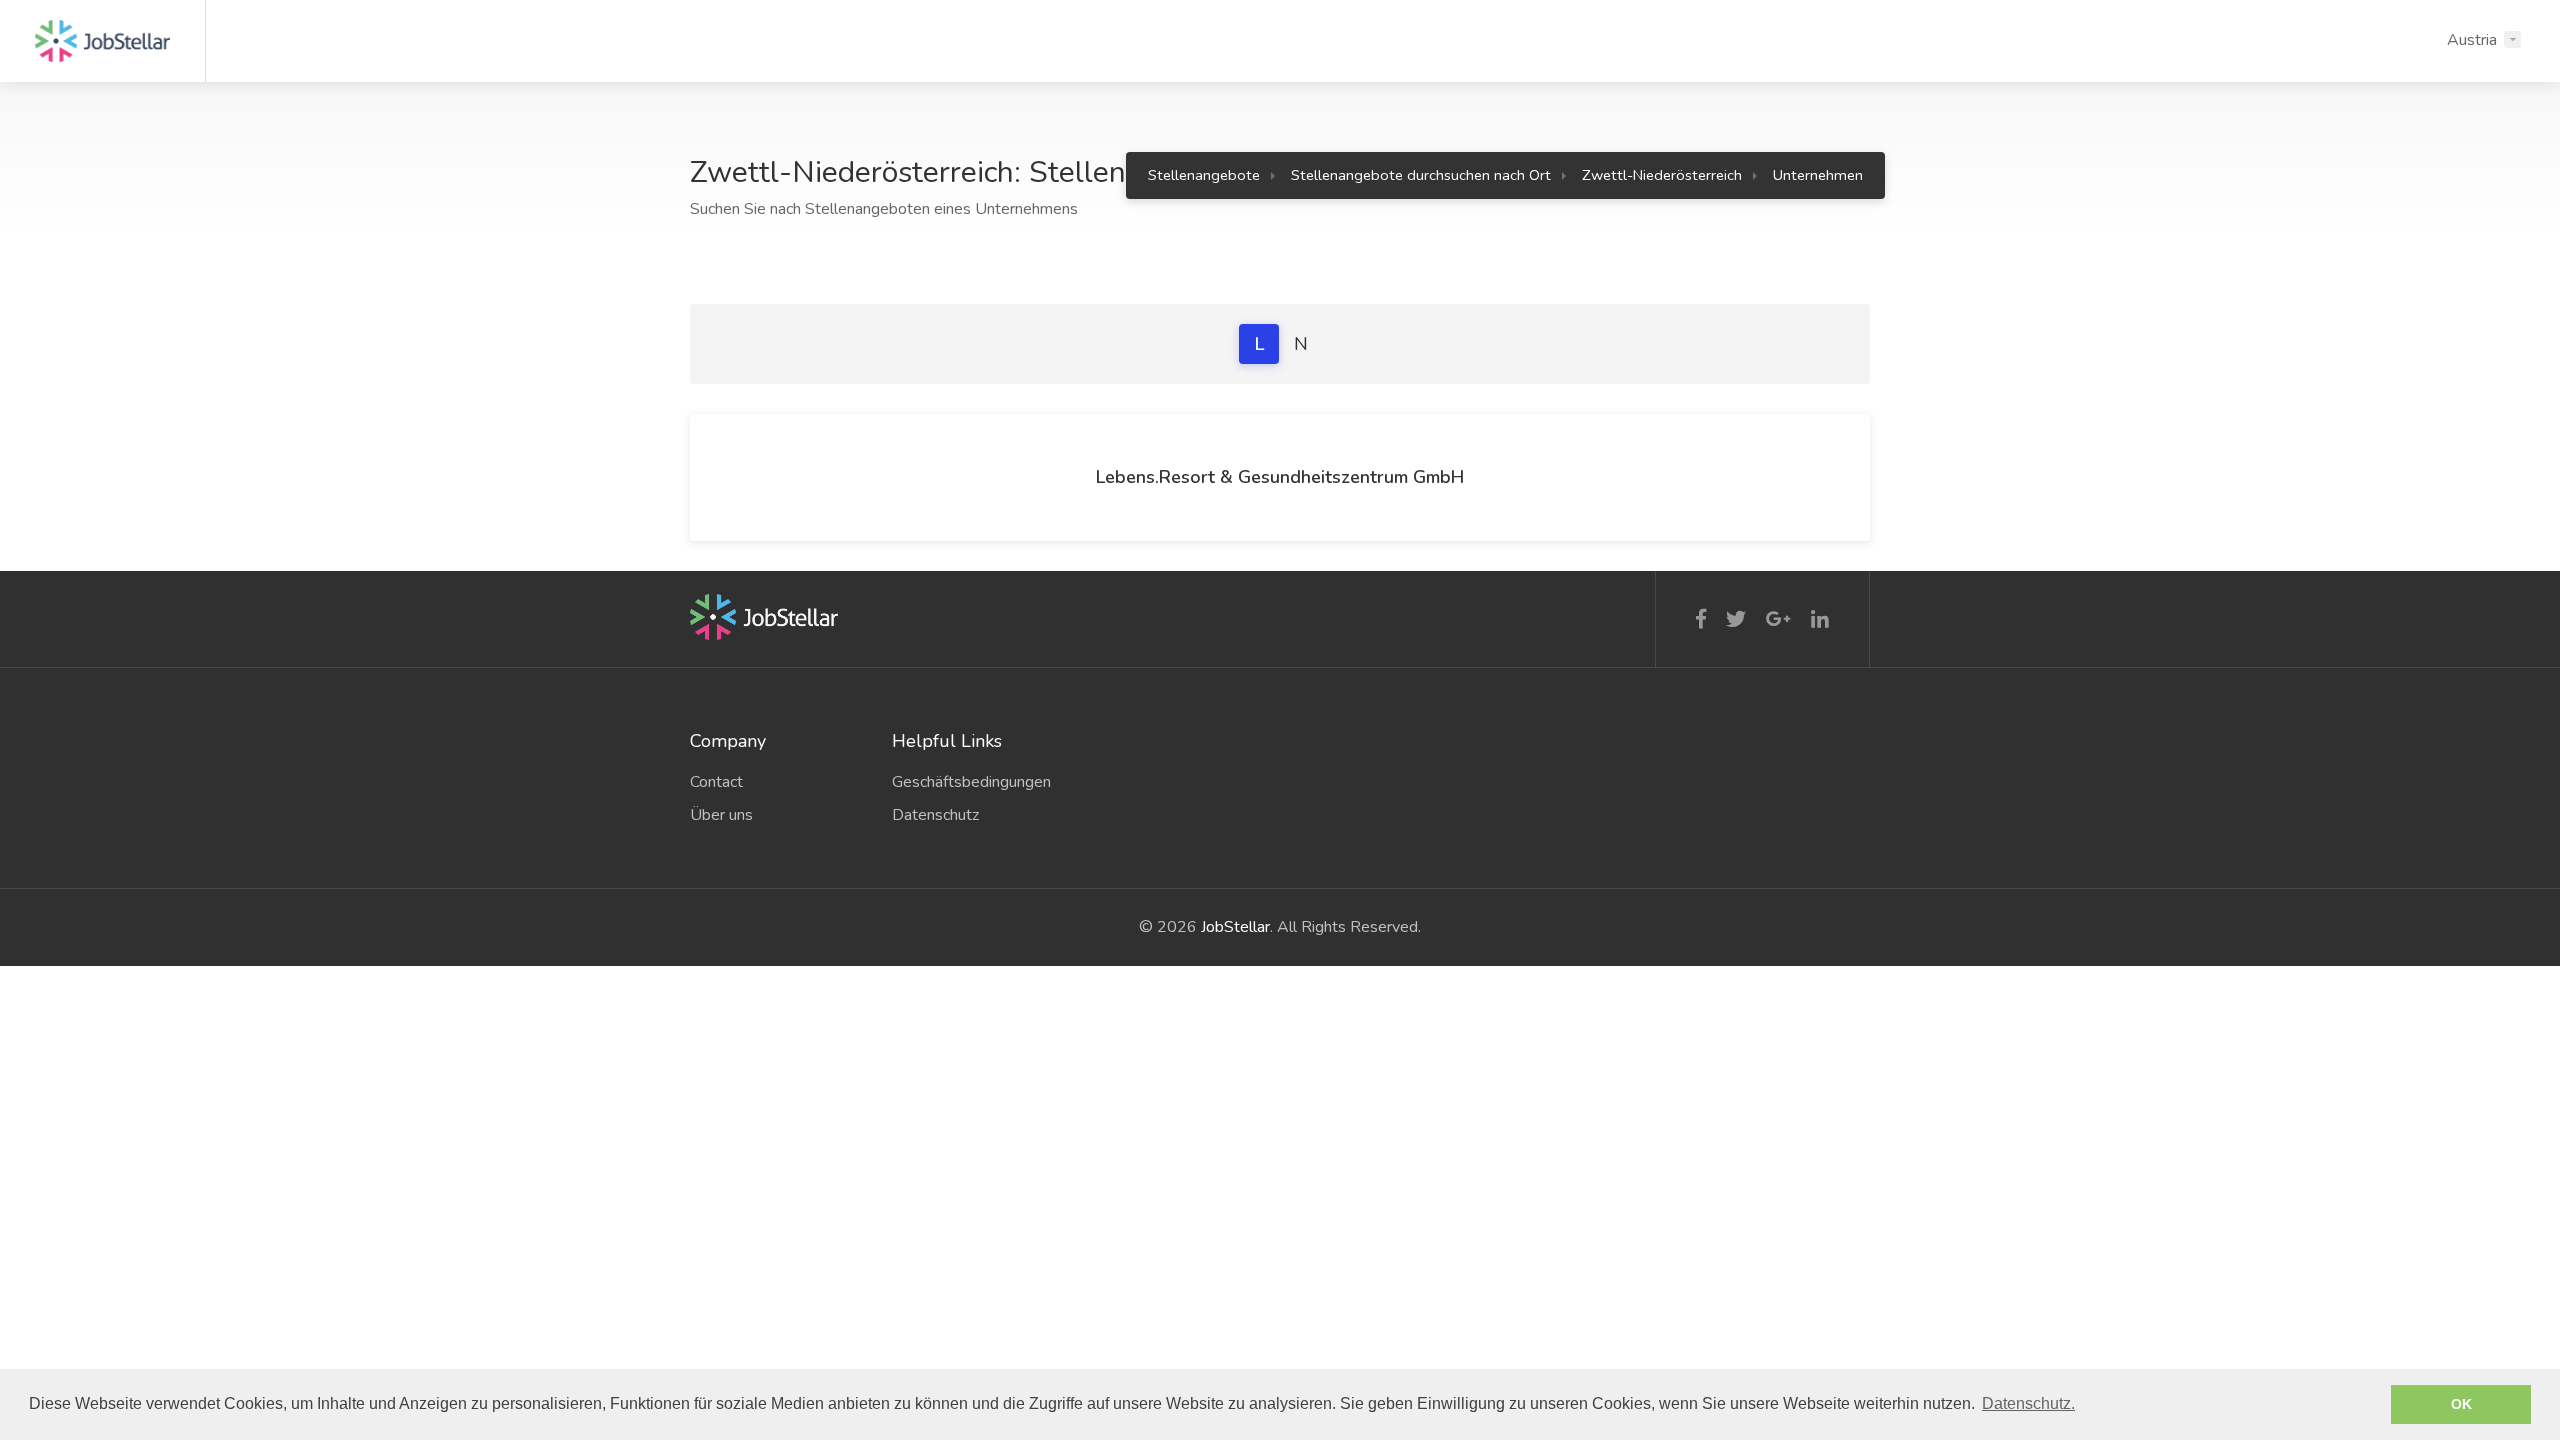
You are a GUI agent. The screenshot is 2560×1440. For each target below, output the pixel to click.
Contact (716, 782)
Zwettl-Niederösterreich (1662, 175)
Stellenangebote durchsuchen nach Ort (1421, 175)
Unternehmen (1818, 175)
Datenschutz (935, 815)
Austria (2472, 40)
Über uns (721, 815)
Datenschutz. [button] (2028, 1403)
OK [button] (2461, 1404)
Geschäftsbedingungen (971, 782)
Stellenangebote (1204, 175)
